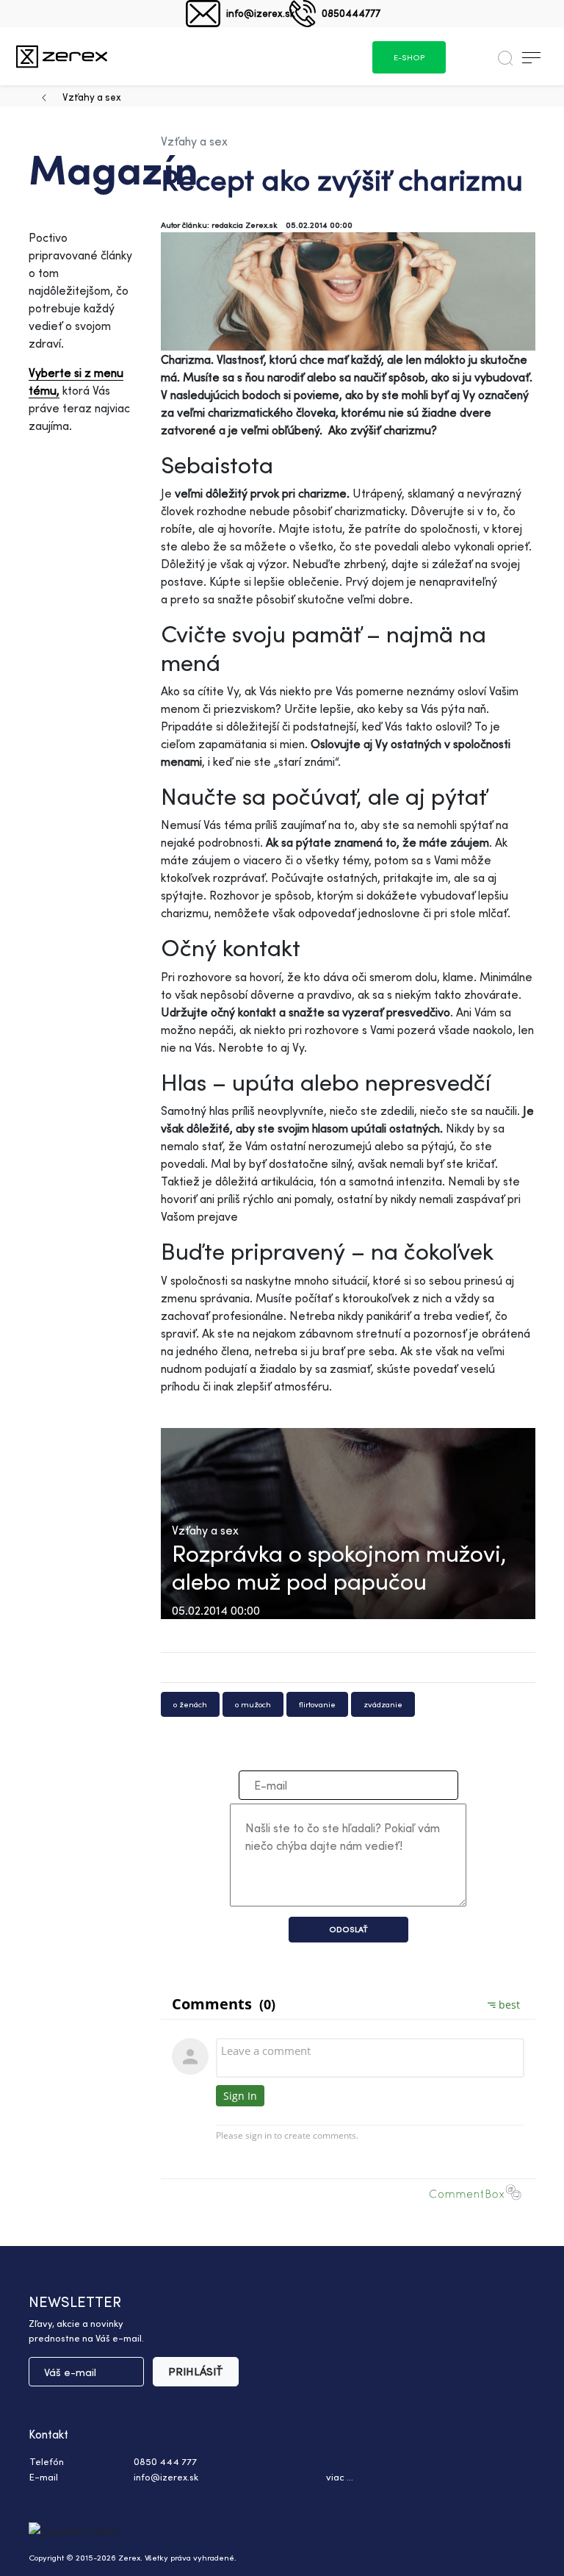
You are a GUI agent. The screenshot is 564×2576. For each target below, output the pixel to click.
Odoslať (348, 1929)
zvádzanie (383, 1704)
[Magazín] (62, 56)
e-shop (409, 57)
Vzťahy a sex (92, 97)
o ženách (190, 1704)
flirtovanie (317, 1704)
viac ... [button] (340, 2477)
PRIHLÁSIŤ (196, 2371)
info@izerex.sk (260, 13)
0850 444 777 (165, 2461)
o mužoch (253, 1704)
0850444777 (351, 13)
